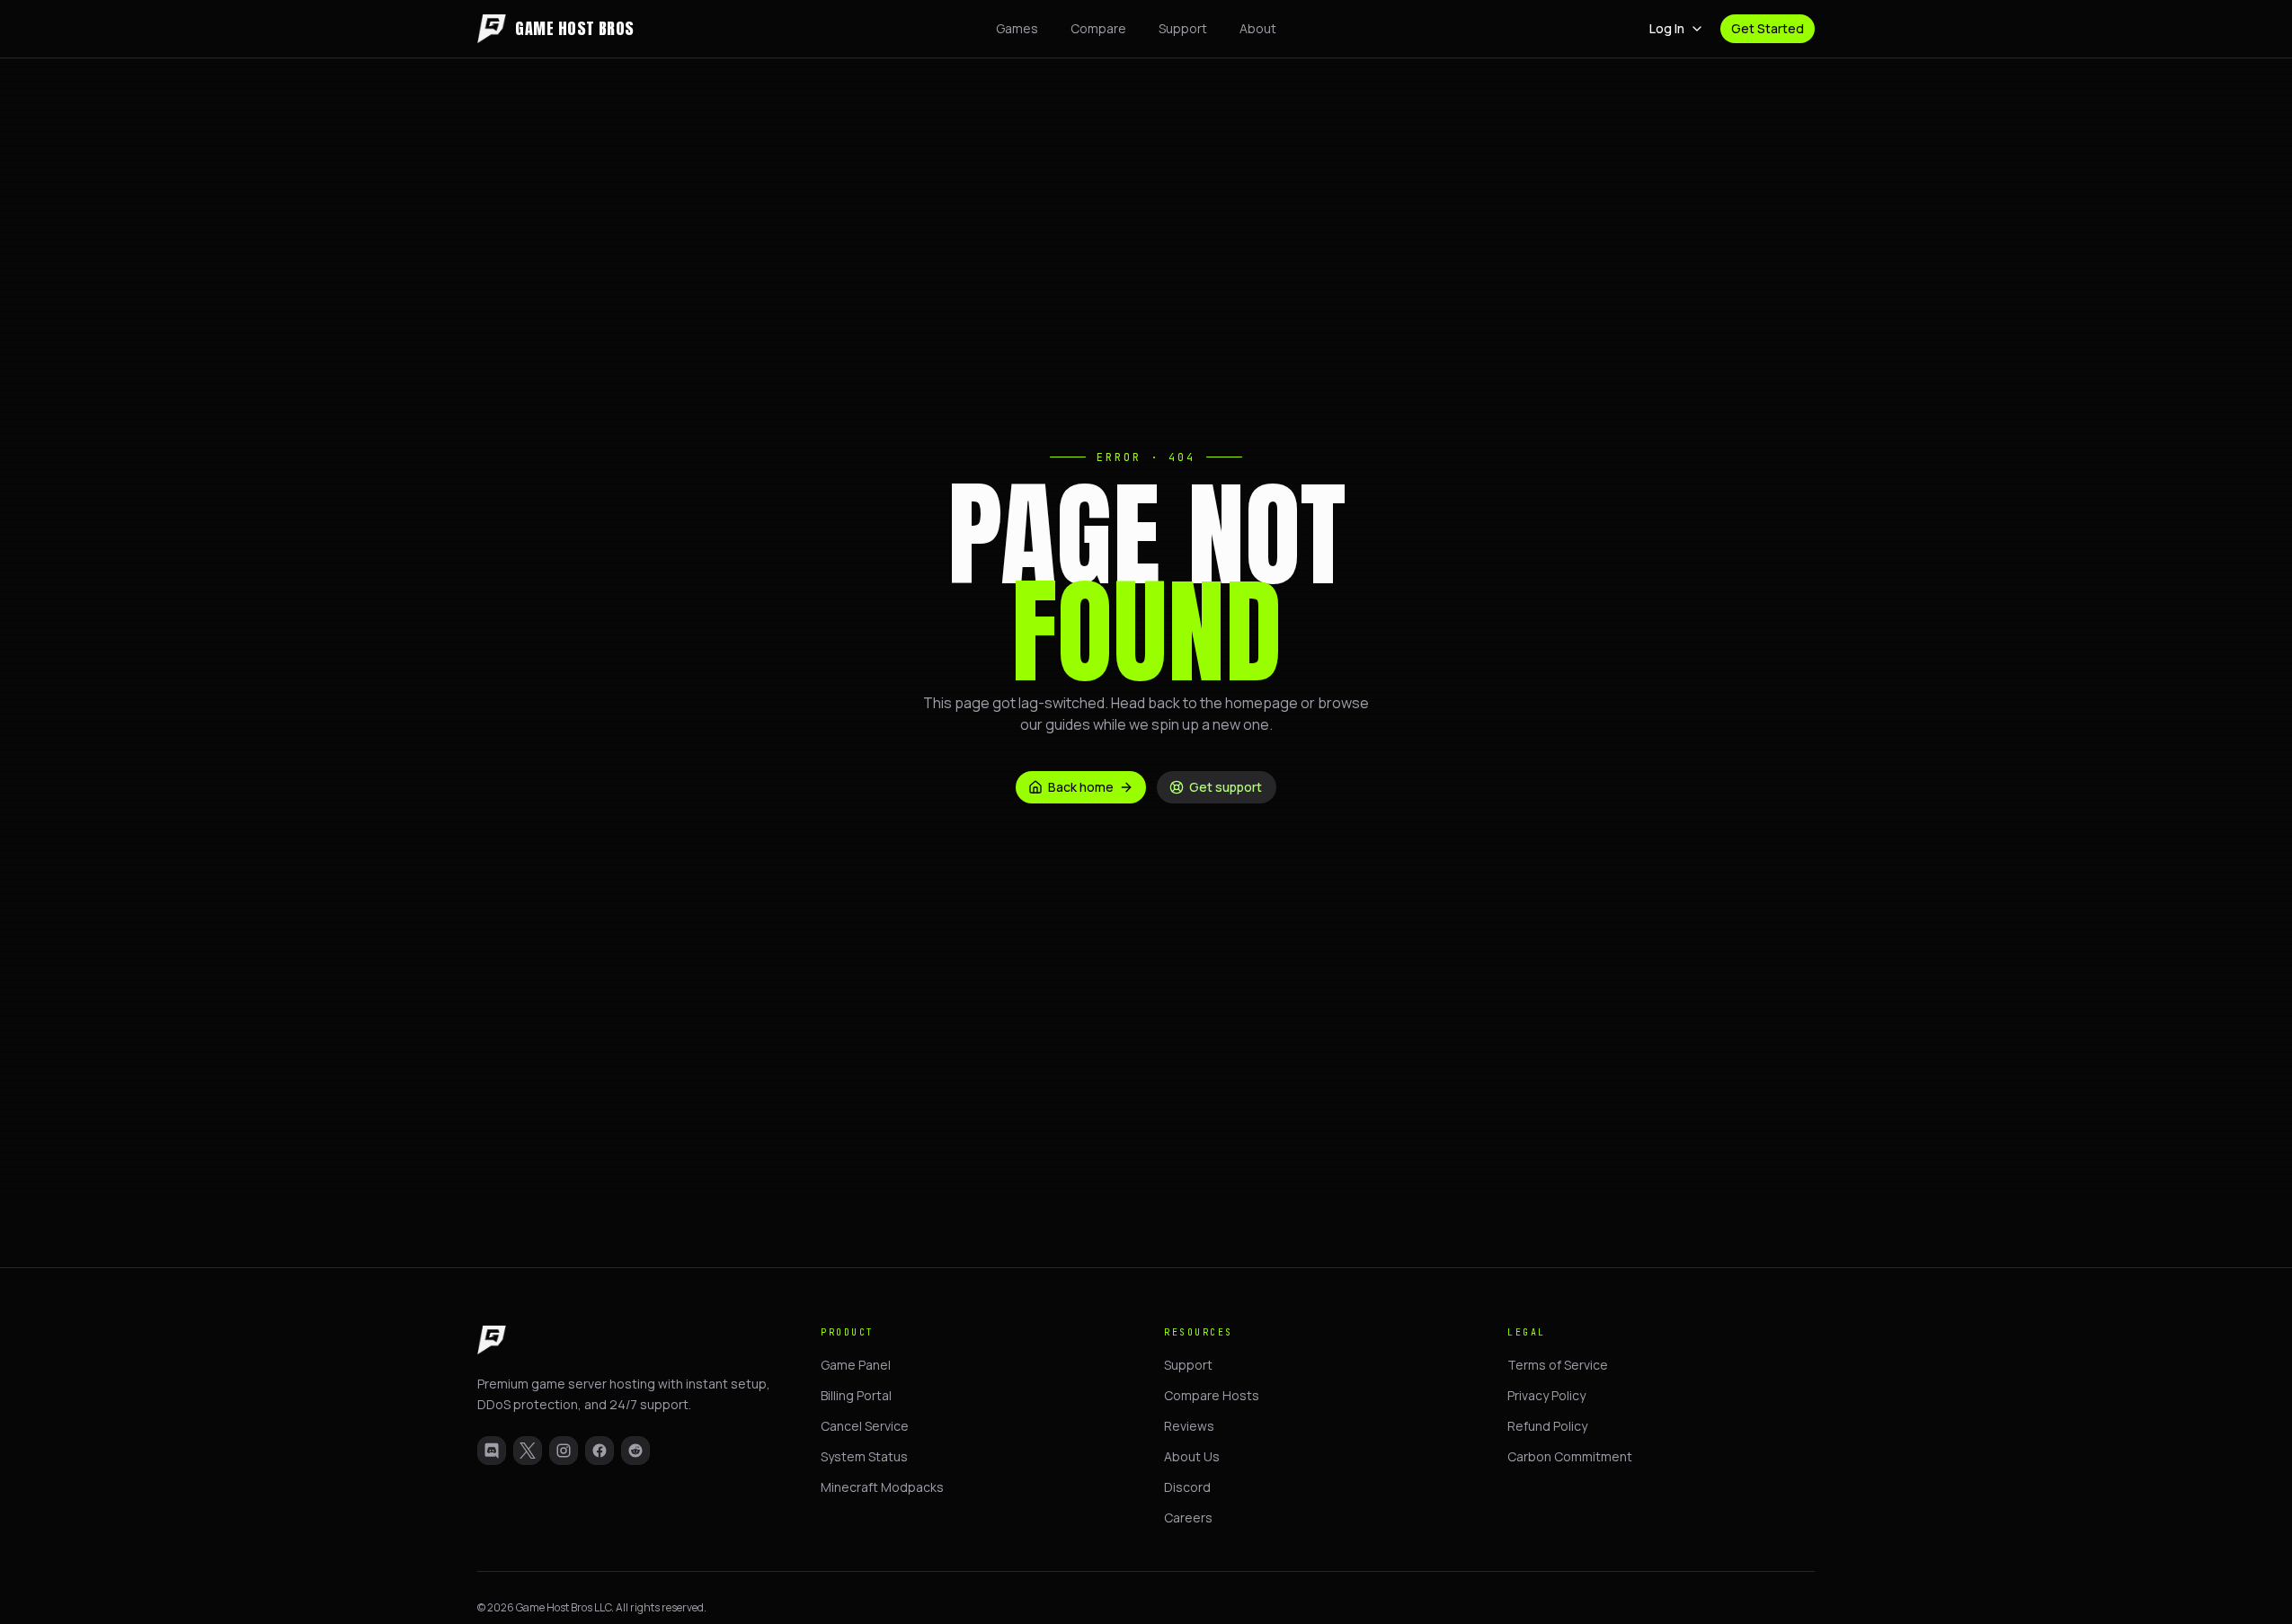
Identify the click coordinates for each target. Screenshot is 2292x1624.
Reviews (1189, 1426)
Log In (1667, 28)
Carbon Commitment (1570, 1456)
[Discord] (492, 1451)
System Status (864, 1456)
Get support (1226, 787)
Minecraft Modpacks (882, 1487)
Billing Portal (856, 1395)
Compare (1098, 28)
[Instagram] (564, 1451)
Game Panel (856, 1365)
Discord (1187, 1487)
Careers (1188, 1518)
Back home (1081, 787)
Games (1017, 28)
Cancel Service (865, 1426)
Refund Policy (1547, 1426)
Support (1183, 28)
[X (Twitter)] (528, 1451)
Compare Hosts (1212, 1395)
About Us (1192, 1456)
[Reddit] (635, 1451)
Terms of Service (1558, 1365)
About (1258, 28)
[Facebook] (600, 1451)
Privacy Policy (1546, 1395)
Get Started (1768, 28)
